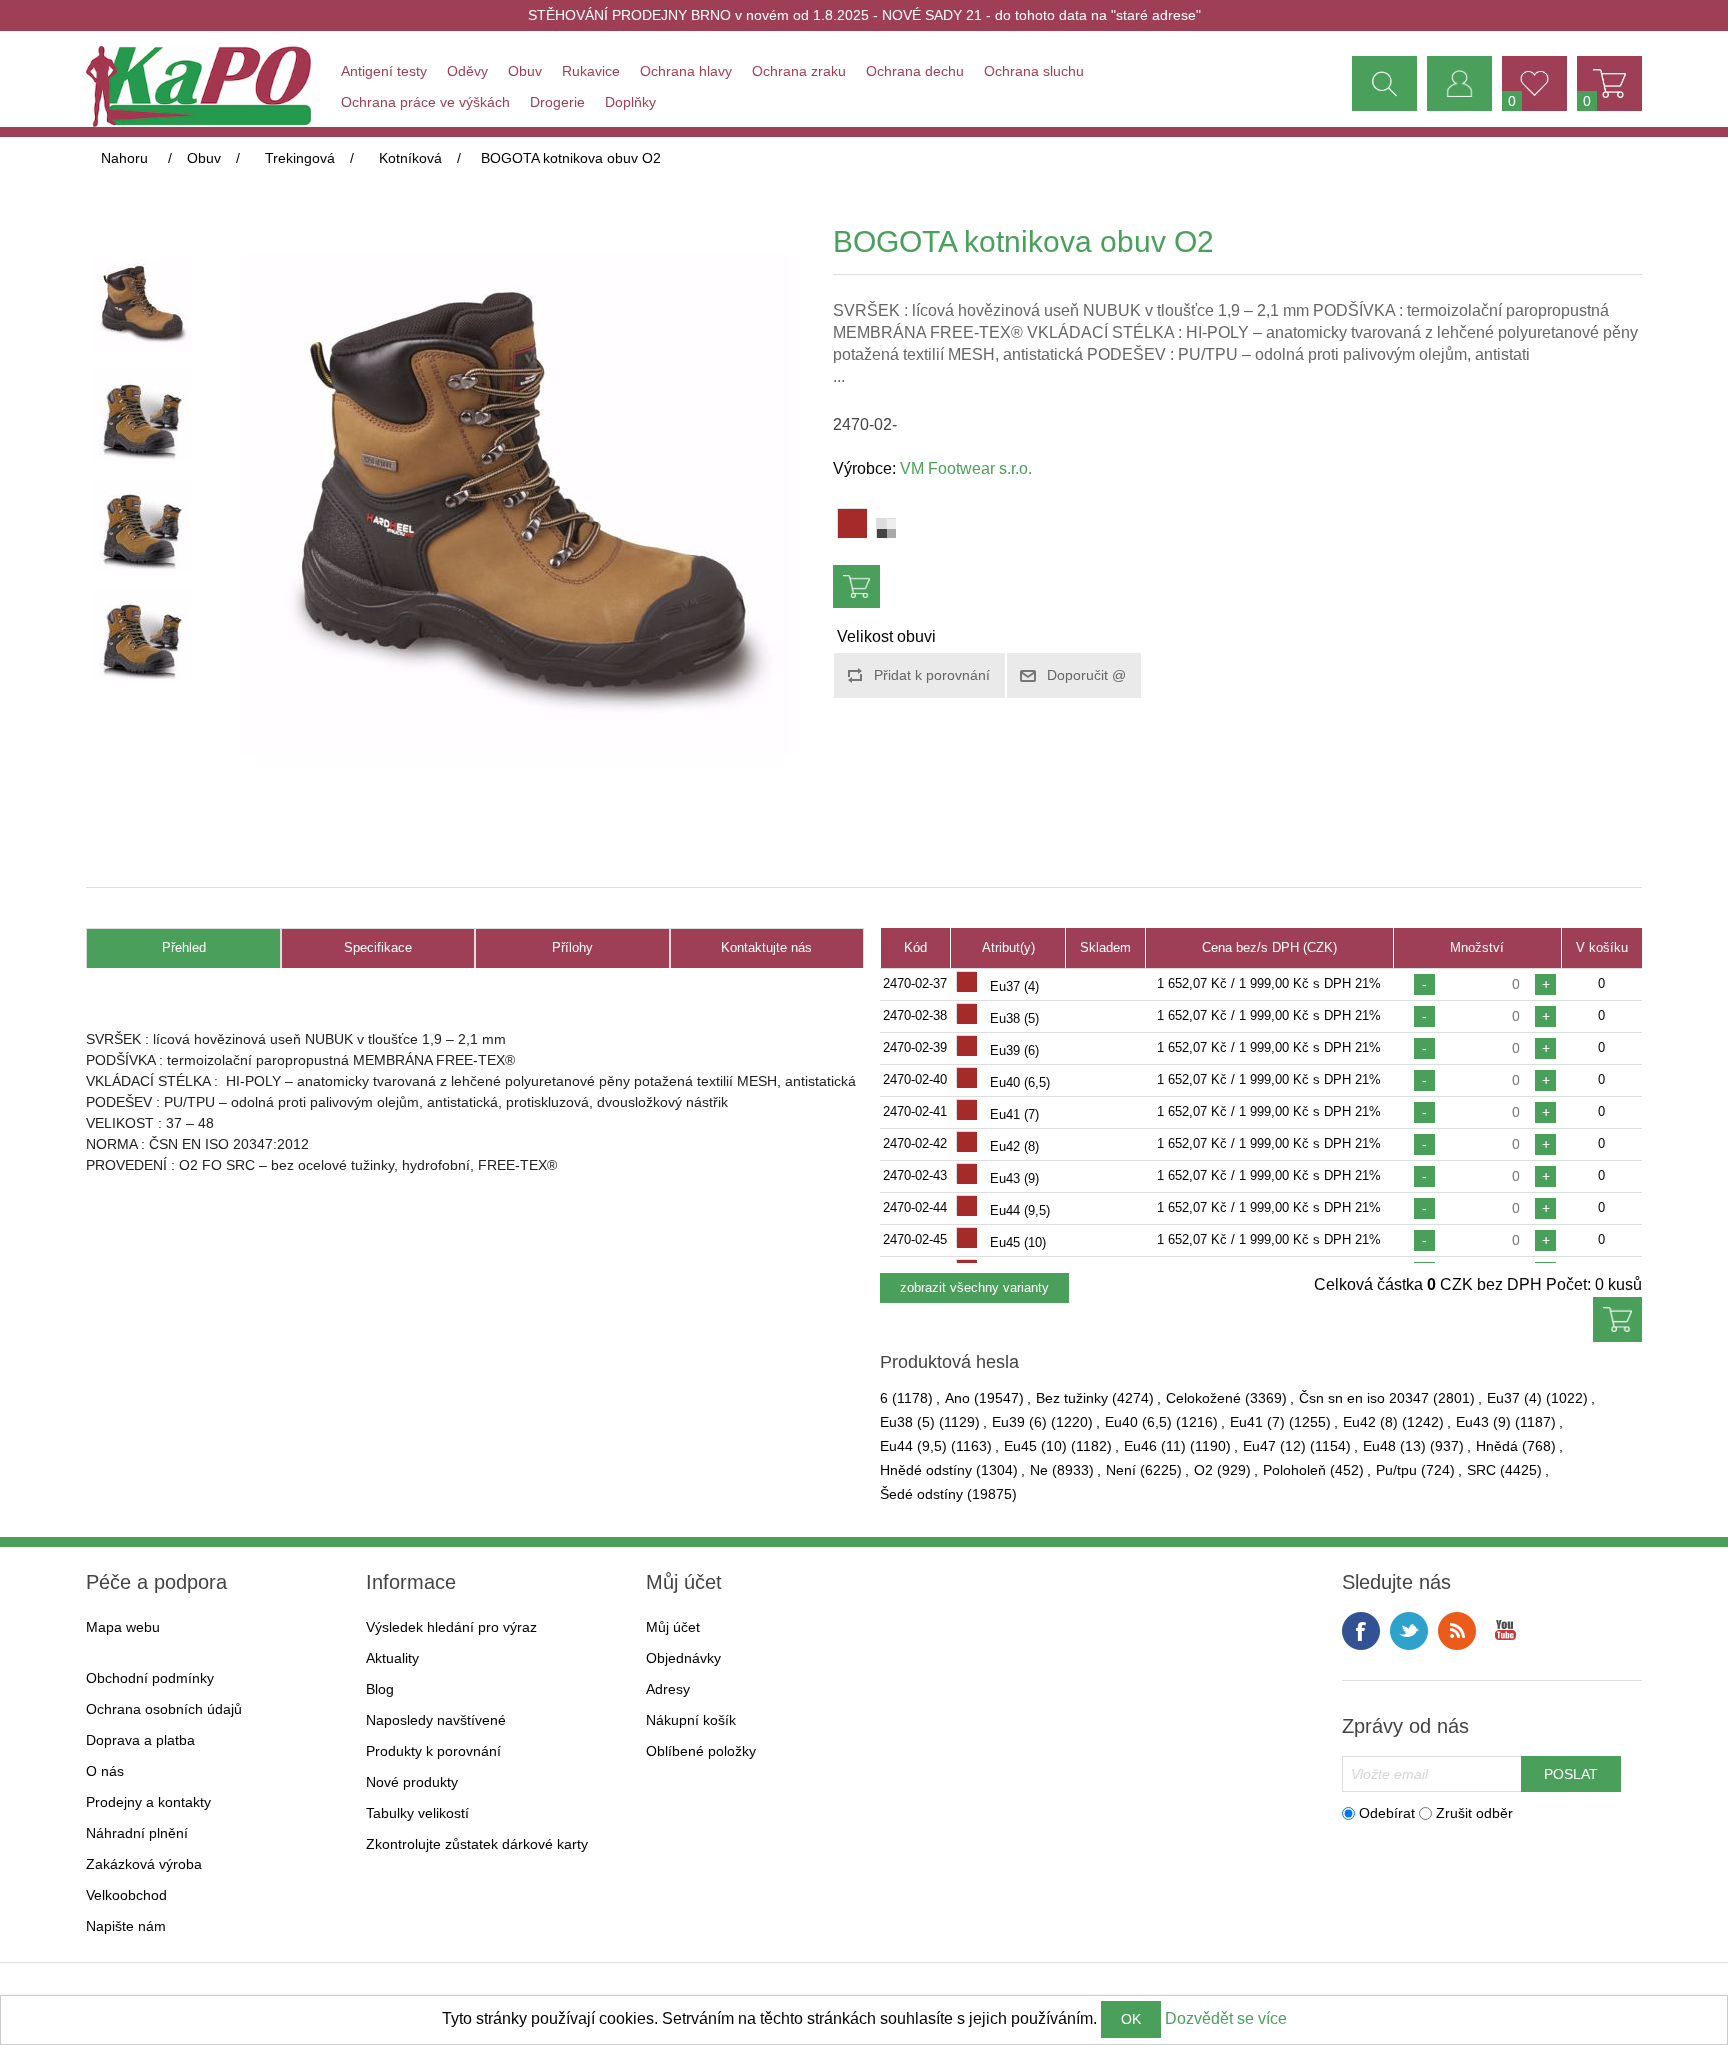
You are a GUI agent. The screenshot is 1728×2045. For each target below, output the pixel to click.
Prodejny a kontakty (148, 1802)
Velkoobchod (126, 1895)
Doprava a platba (140, 1740)
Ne (1039, 1470)
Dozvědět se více (1226, 2018)
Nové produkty (412, 1782)
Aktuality (392, 1658)
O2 (1203, 1470)
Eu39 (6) (1019, 1422)
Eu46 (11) (1155, 1446)
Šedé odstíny (921, 1494)
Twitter (1409, 1631)
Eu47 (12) (1274, 1446)
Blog (380, 1689)
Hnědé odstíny (926, 1470)
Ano (957, 1398)
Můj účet (673, 1627)
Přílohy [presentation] (572, 947)
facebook (1361, 1631)
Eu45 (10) (1035, 1446)
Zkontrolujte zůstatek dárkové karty (477, 1844)
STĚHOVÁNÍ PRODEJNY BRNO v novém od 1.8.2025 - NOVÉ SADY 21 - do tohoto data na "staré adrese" (864, 15)
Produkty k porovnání (433, 1751)
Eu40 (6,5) (1138, 1422)
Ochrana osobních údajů (164, 1709)
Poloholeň (1294, 1470)
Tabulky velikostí (417, 1813)
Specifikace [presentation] (378, 947)
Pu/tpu (1396, 1470)
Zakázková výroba (144, 1864)
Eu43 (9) (1483, 1422)
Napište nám (126, 1926)
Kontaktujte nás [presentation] (766, 947)
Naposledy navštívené (436, 1720)
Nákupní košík (691, 1720)
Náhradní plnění (137, 1833)
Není (1121, 1470)
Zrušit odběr (1474, 1813)
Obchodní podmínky (150, 1678)
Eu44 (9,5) (913, 1446)
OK (1131, 2019)
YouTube (1505, 1631)
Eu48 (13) (1394, 1446)
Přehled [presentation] (184, 947)
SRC (1481, 1470)
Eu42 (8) (1370, 1422)
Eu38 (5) (907, 1422)
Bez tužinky (1072, 1398)
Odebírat (1387, 1813)
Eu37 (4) (1514, 1398)
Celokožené (1203, 1398)
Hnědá (1497, 1446)
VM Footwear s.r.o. (966, 468)
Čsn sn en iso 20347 (1364, 1398)
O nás (105, 1771)
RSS (1457, 1631)
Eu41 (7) (1257, 1422)
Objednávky (683, 1658)
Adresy (668, 1689)
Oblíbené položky (701, 1751)
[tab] (183, 948)
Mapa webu (123, 1627)
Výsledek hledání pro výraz (451, 1627)
